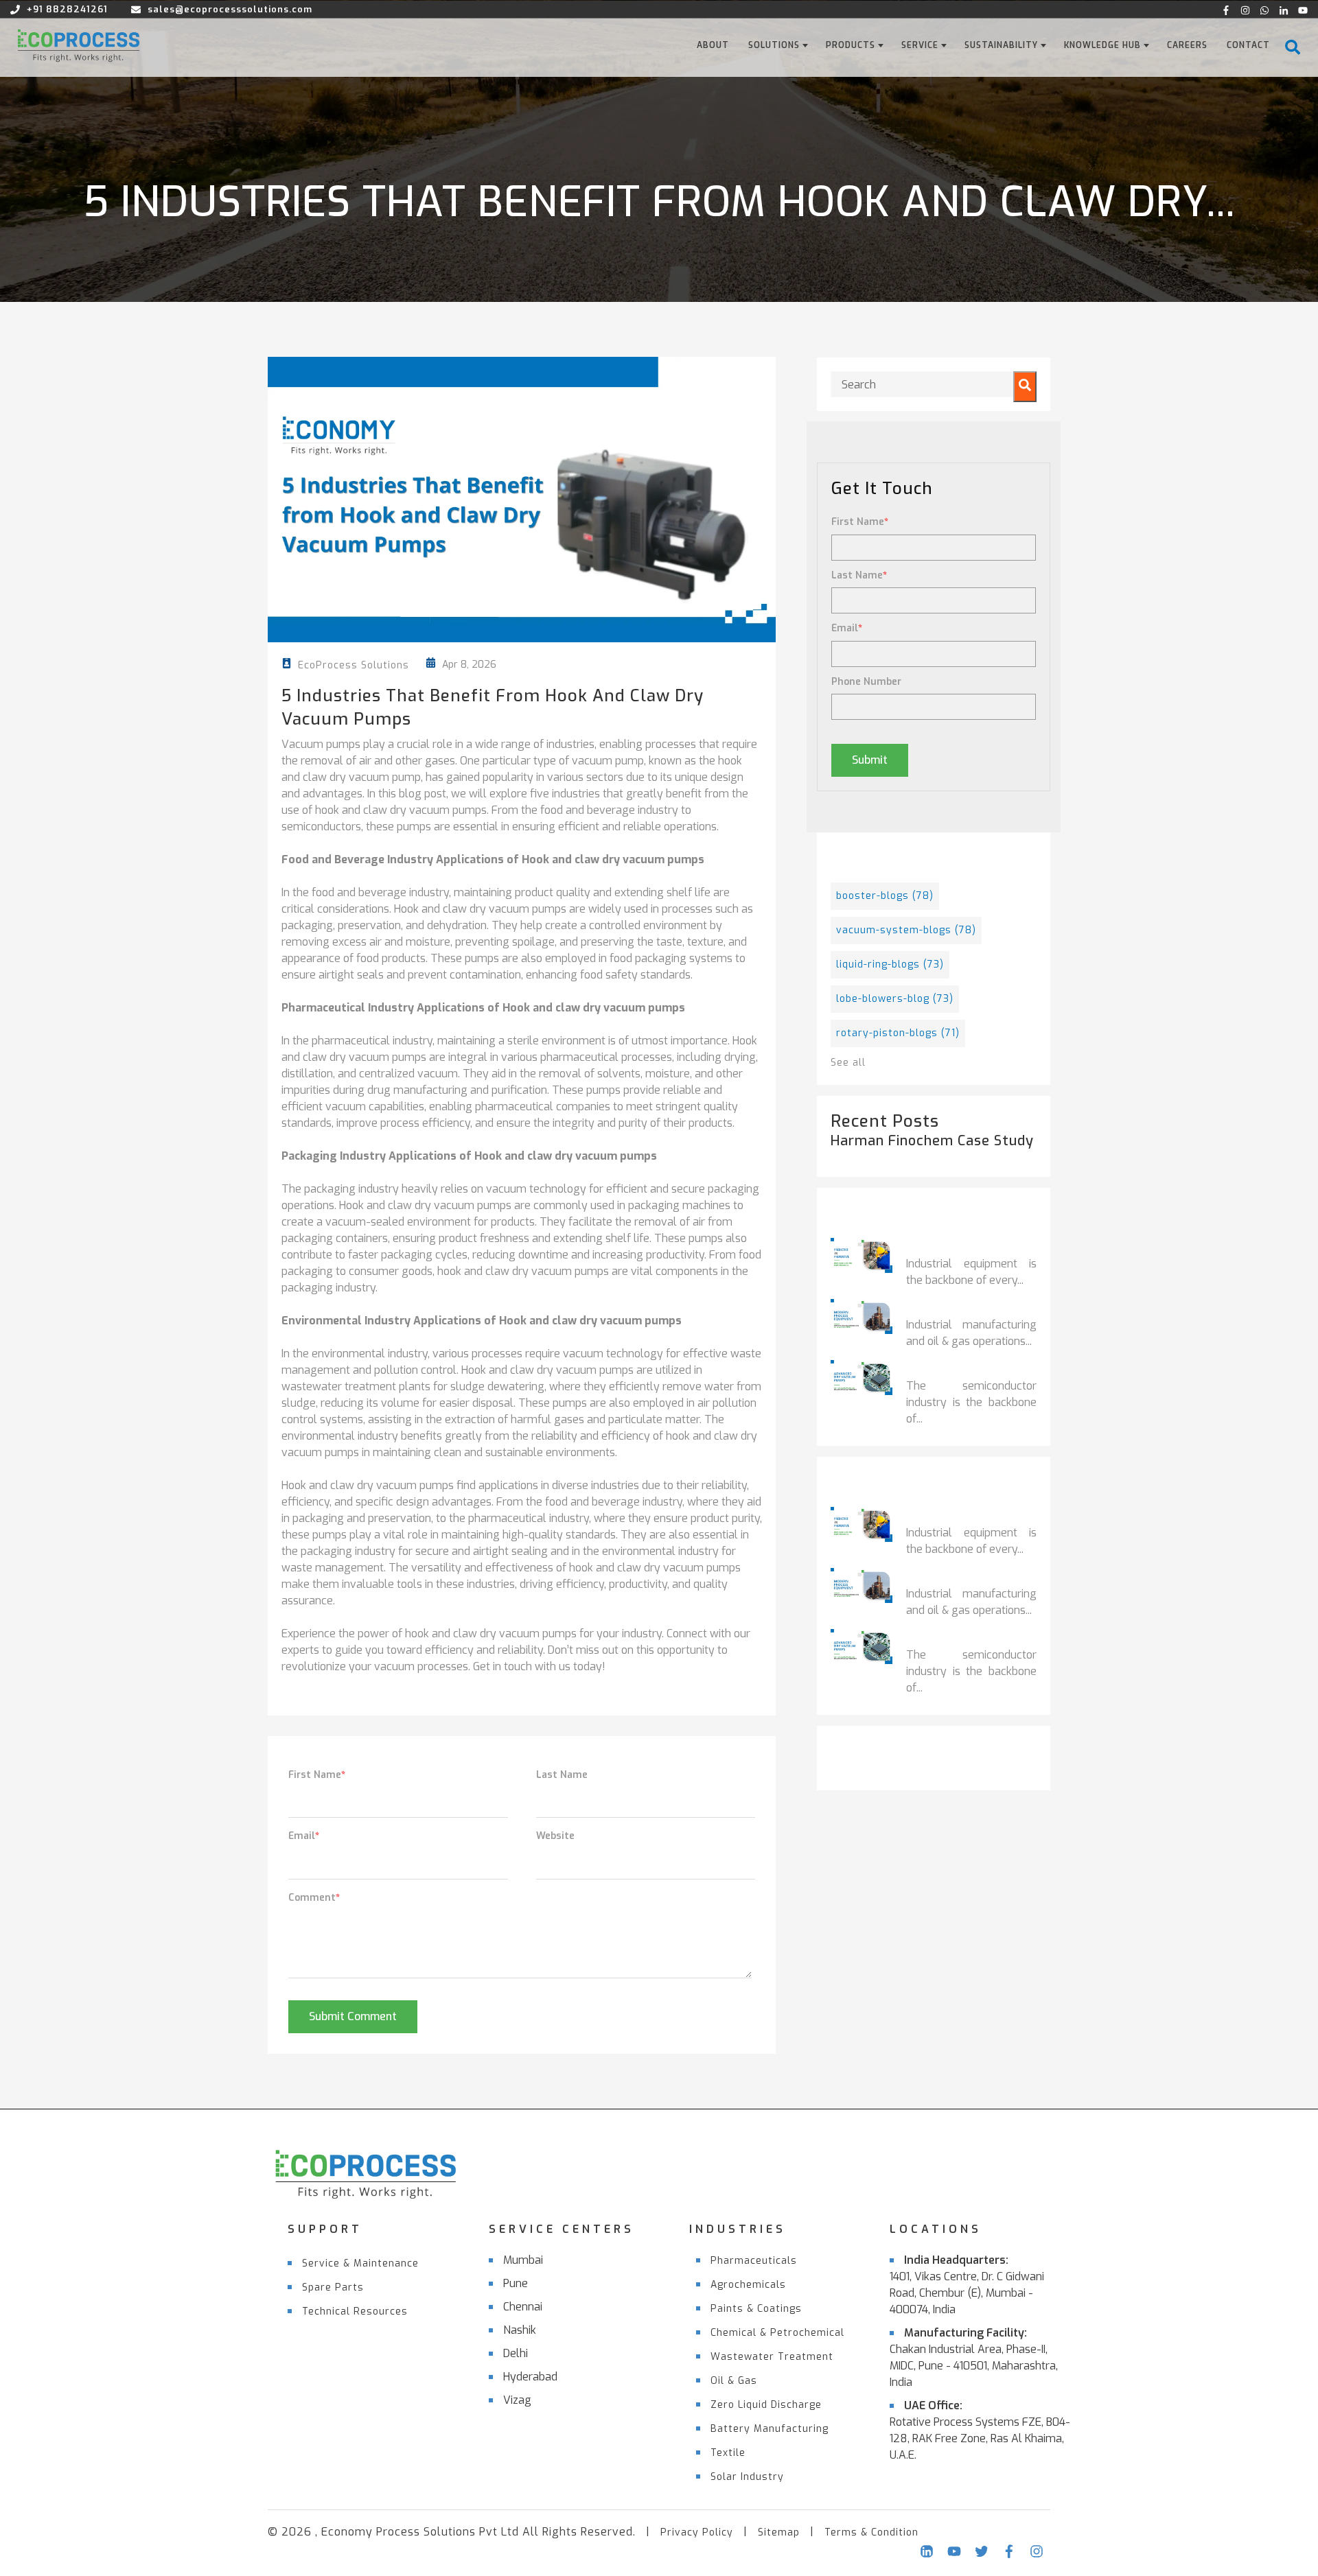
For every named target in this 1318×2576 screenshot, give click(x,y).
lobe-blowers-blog (895, 999)
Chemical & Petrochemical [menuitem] (777, 2333)
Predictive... (942, 1247)
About (713, 45)
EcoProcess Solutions (354, 665)
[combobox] (934, 384)
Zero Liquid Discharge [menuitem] (766, 2405)
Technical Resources (355, 2311)
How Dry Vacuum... (960, 1369)
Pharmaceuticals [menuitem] (754, 2261)
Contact (1248, 45)
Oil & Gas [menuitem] (734, 2381)
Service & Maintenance (360, 2263)
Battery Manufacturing (770, 2429)
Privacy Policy (697, 2532)
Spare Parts (333, 2287)
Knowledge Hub (1102, 45)
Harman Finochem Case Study (932, 1141)
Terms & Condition (871, 2532)
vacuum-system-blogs (906, 930)
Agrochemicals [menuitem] (748, 2285)
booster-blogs (885, 896)
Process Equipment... (968, 1308)
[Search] (1025, 387)
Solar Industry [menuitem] (747, 2477)
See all (848, 1063)
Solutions (774, 45)
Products (851, 45)
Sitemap (779, 2532)
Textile (728, 2453)
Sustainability (1001, 45)
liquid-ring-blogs (890, 964)
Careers (1187, 45)
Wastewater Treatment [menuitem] (772, 2357)
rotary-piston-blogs (898, 1033)
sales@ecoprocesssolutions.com (230, 9)
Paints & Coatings (756, 2309)
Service (920, 45)
